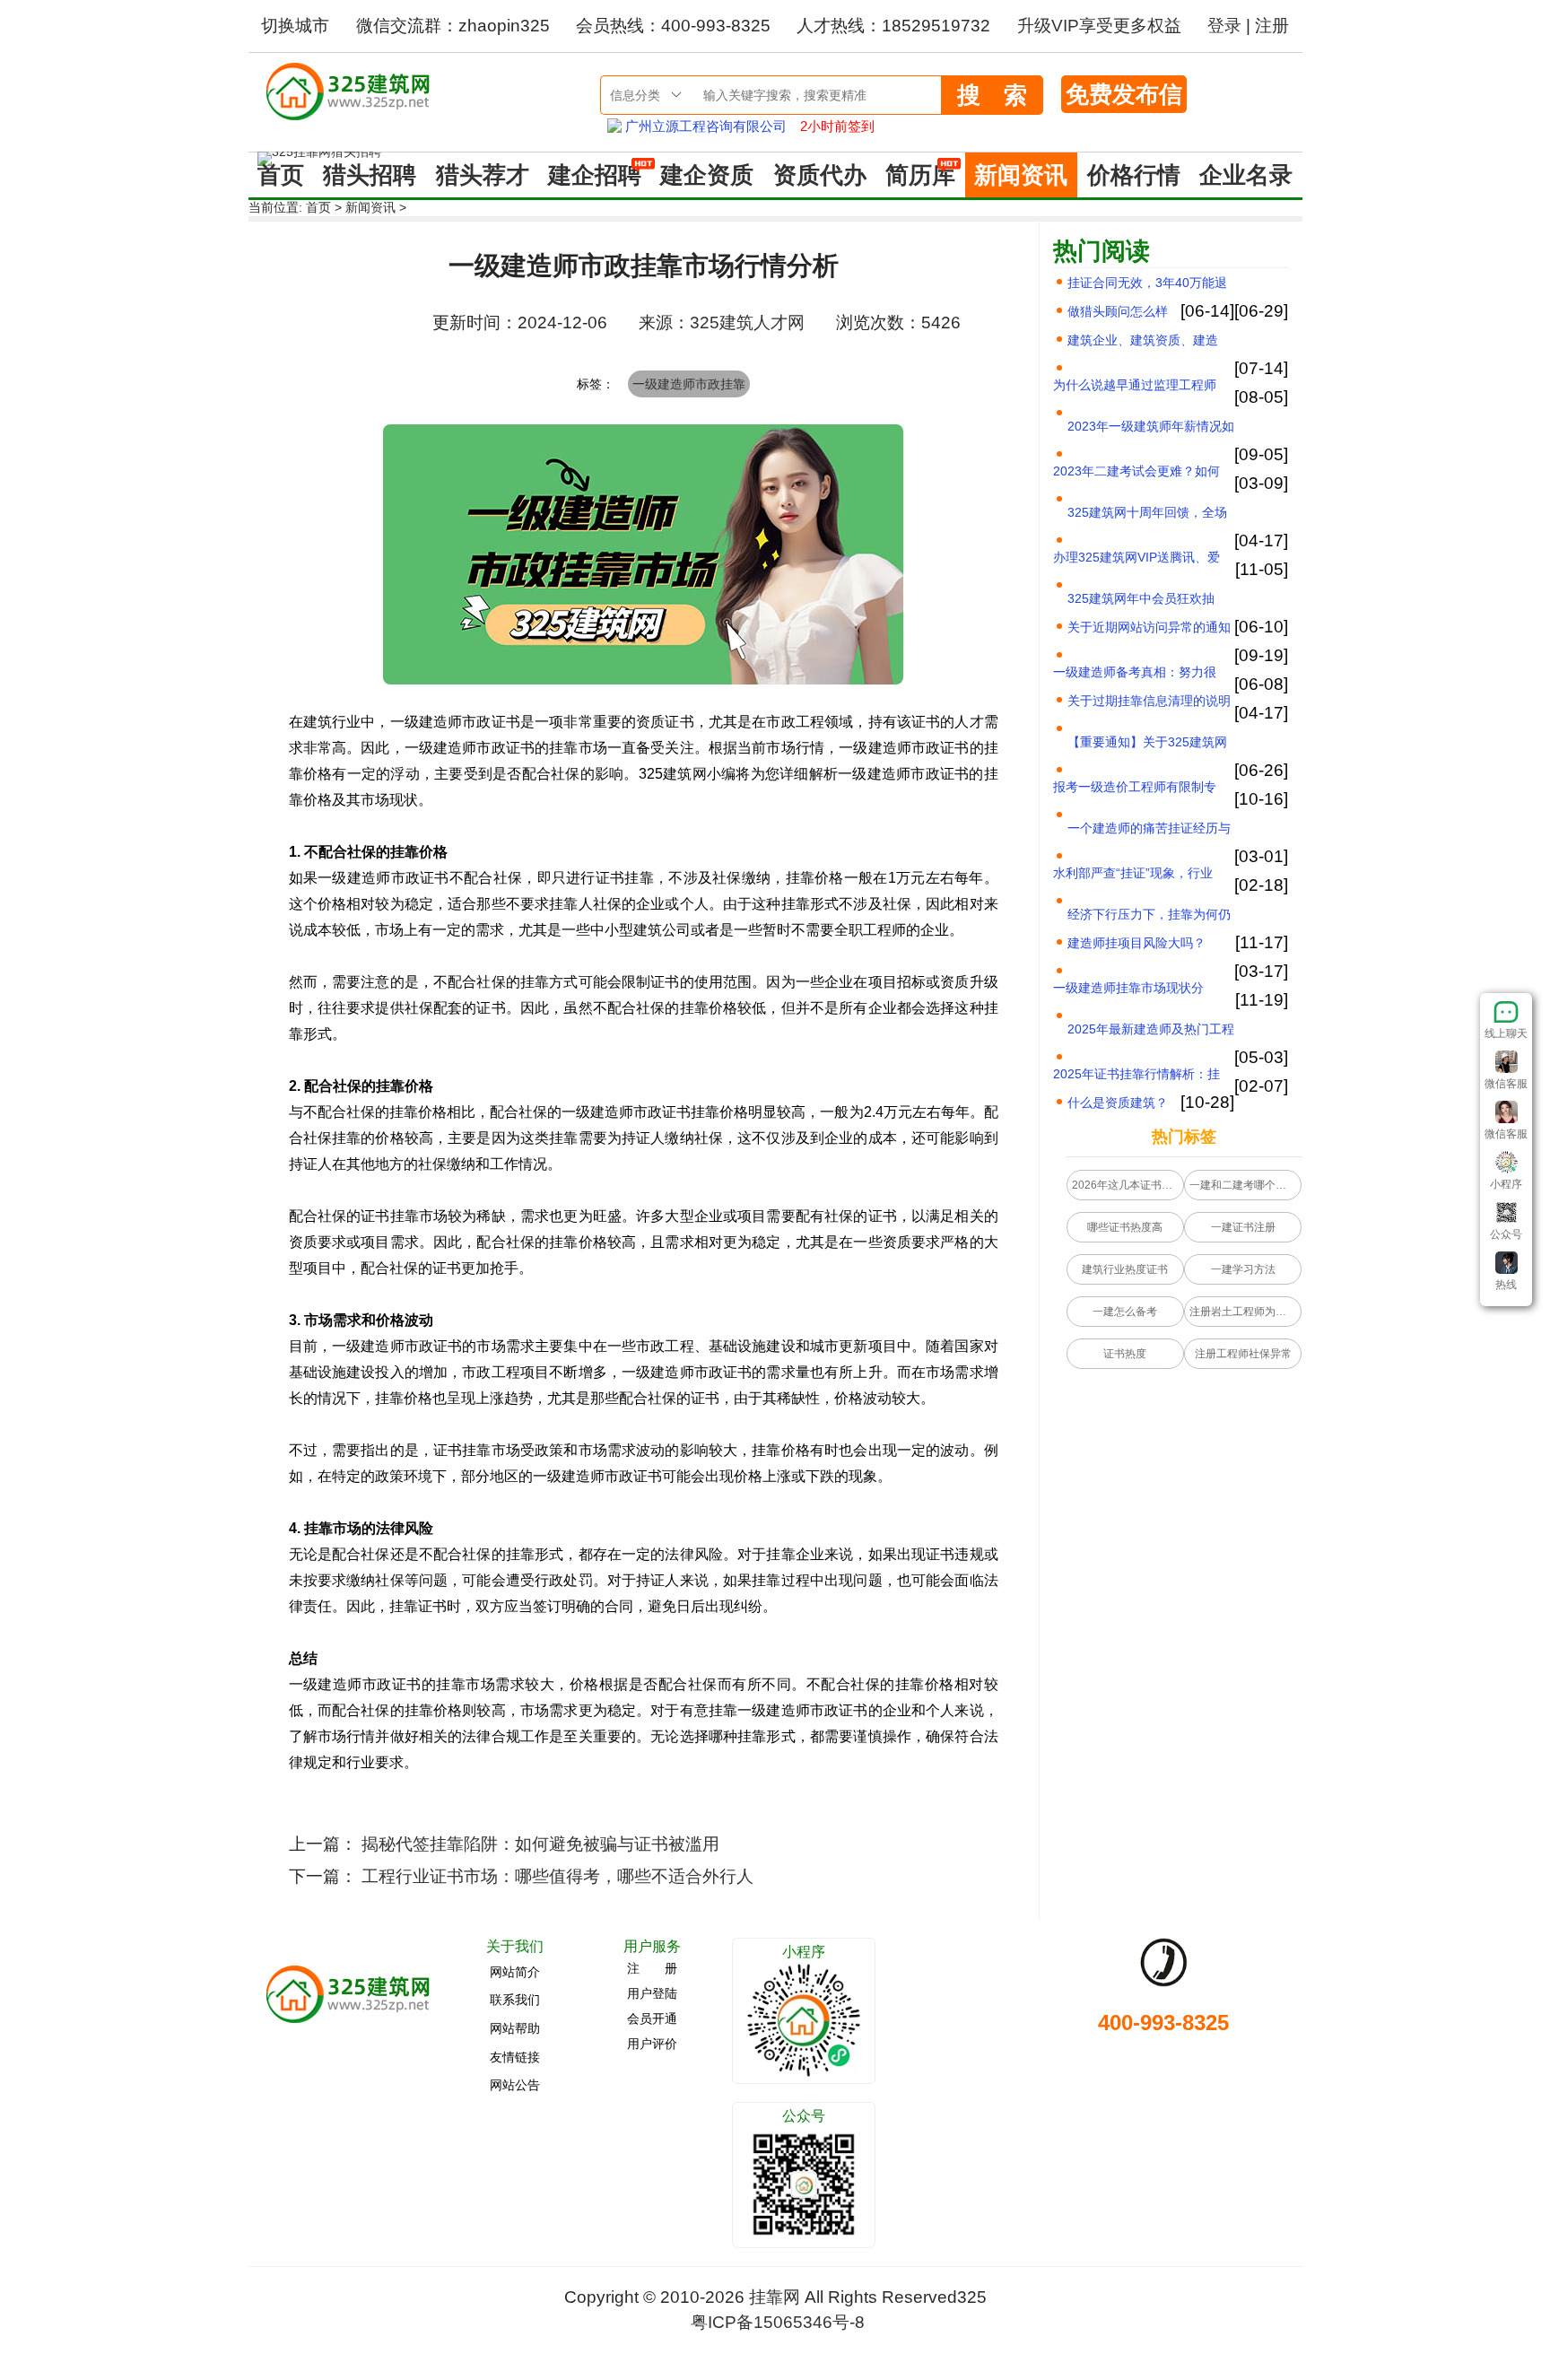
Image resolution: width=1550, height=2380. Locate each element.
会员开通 (652, 2018)
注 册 (652, 1968)
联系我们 (515, 2000)
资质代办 (820, 175)
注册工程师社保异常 (1243, 1354)
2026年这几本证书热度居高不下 (1128, 1185)
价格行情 (1134, 175)
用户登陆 (652, 1993)
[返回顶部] (1506, 1302)
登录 (1224, 26)
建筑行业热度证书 (1125, 1269)
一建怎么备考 (1125, 1312)
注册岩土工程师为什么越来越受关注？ (1245, 1312)
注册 (1272, 26)
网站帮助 (515, 2028)
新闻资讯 (1021, 175)
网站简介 (515, 1971)
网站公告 (515, 2085)
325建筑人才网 (747, 323)
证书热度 (1125, 1354)
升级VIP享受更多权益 (1099, 26)
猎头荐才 (483, 175)
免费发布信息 (1124, 97)
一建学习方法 (1243, 1269)
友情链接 (515, 2056)
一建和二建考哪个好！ (1243, 1185)
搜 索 (992, 95)
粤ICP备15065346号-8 (778, 2322)
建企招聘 (595, 175)
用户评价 (652, 2044)
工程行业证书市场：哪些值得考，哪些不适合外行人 (557, 1876)
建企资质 (707, 175)
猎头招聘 (370, 175)
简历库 (920, 175)
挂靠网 (775, 2297)
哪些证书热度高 (1125, 1227)
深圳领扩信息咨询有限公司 (706, 126)
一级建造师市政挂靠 (689, 384)
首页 (281, 175)
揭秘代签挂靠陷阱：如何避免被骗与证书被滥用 (540, 1844)
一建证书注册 (1243, 1227)
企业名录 (1246, 175)
